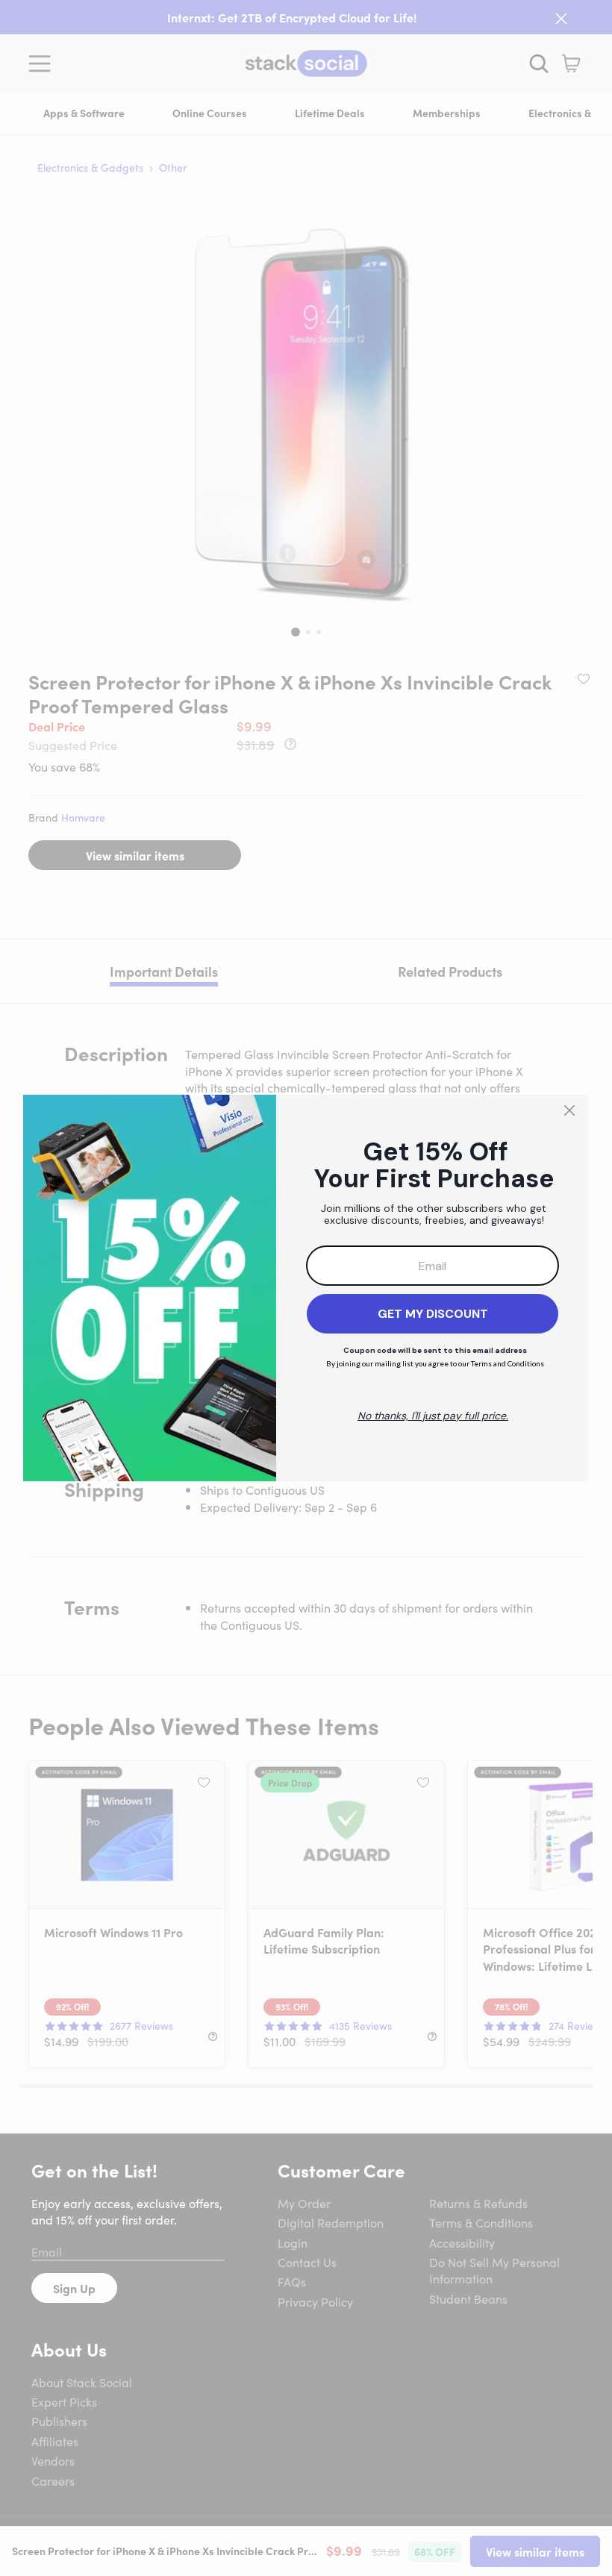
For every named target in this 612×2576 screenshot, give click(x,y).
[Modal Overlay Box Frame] (306, 1288)
